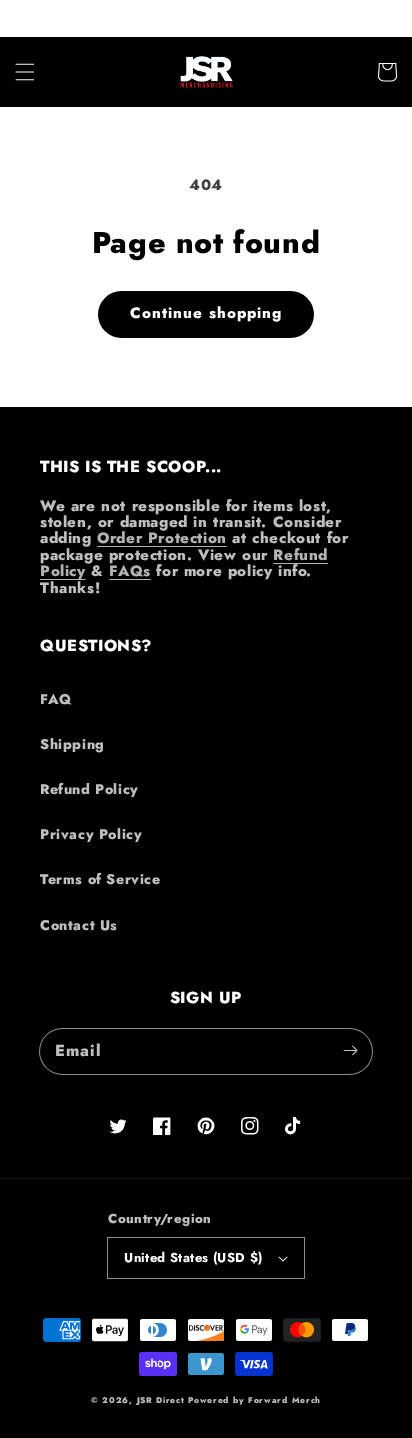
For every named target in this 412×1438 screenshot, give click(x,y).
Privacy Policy (91, 834)
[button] (25, 72)
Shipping (72, 744)
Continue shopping (206, 313)
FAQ (56, 699)
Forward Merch (284, 1400)
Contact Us (79, 925)
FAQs (129, 571)
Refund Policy (89, 789)
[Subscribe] (350, 1051)
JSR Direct (161, 1400)
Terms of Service (100, 879)
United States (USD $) (193, 1257)
